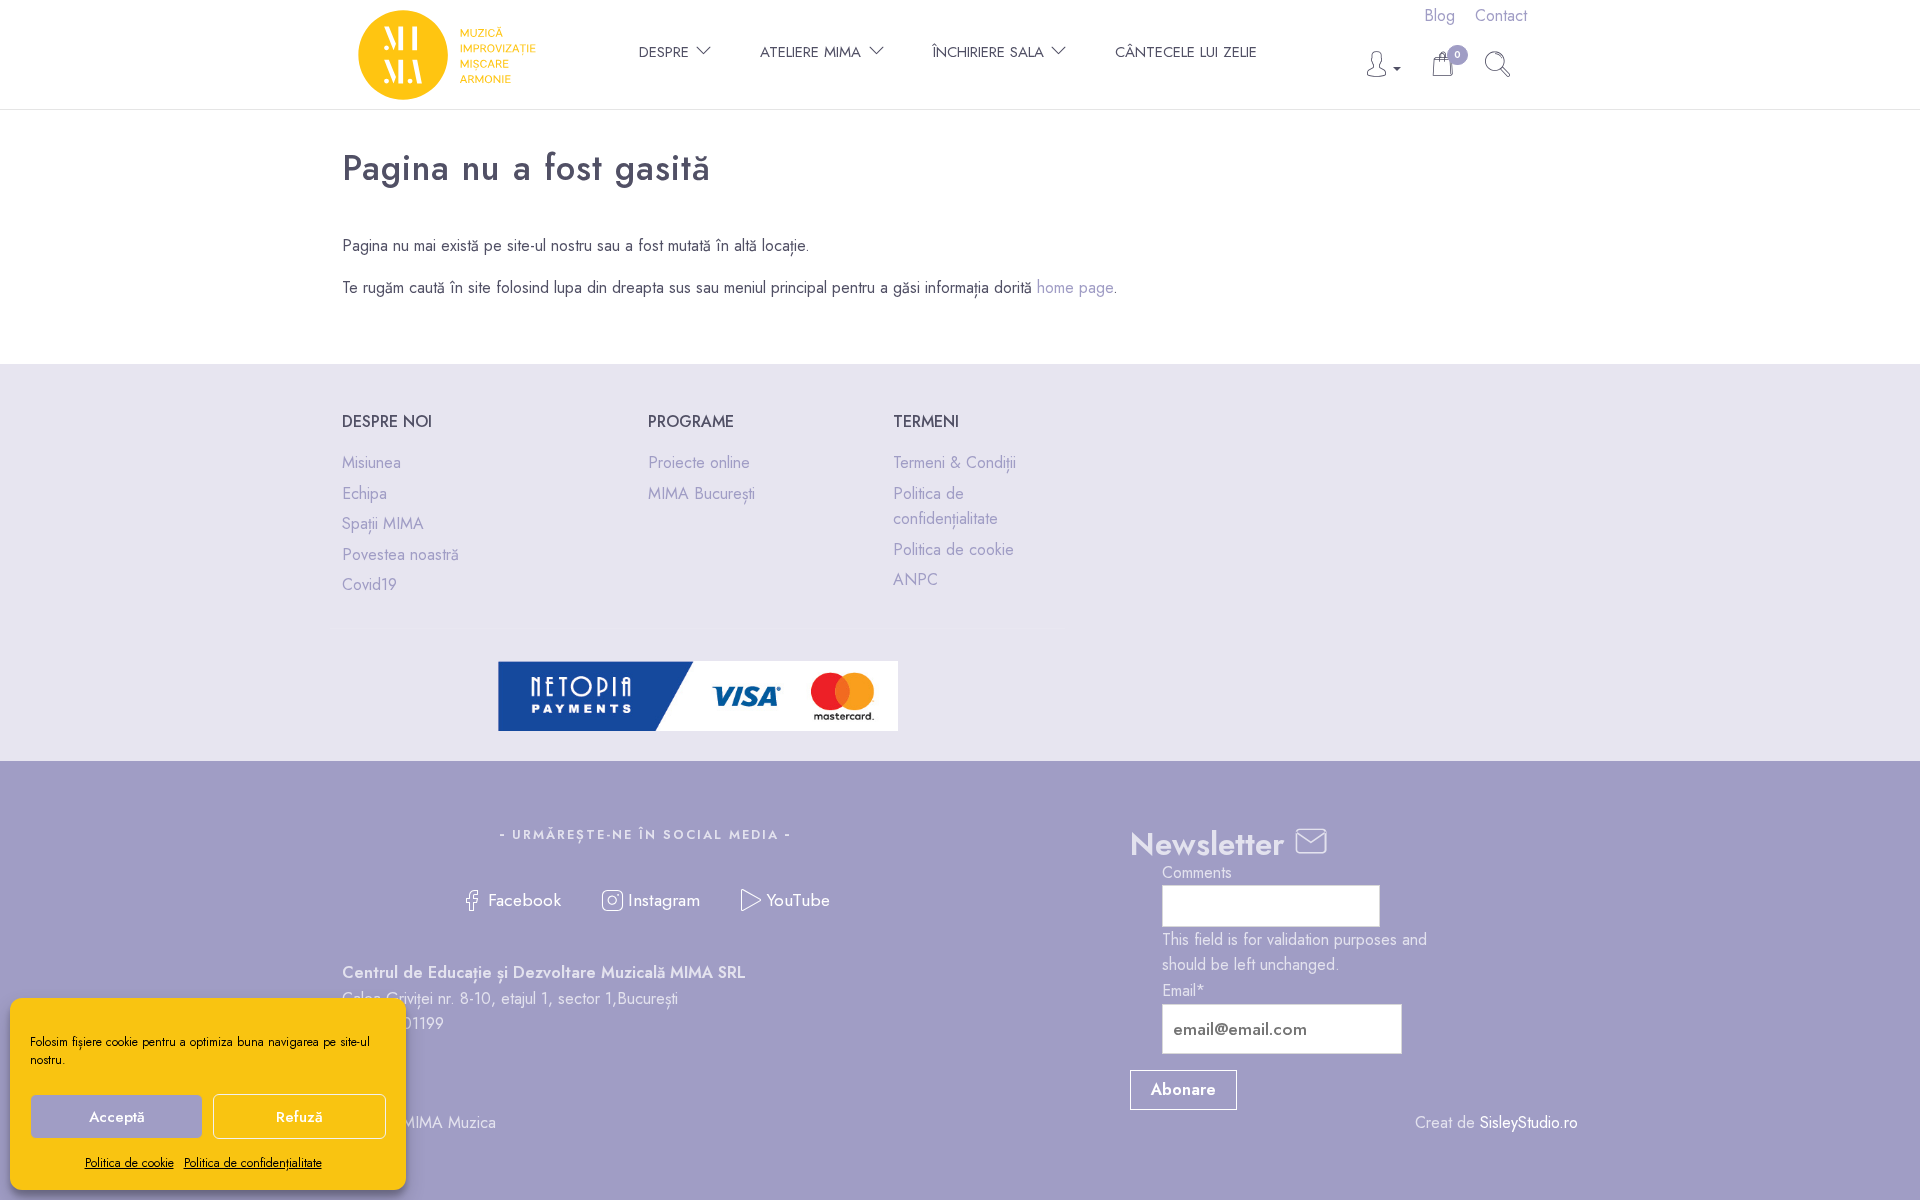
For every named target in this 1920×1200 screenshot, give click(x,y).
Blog (1439, 15)
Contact (1501, 15)
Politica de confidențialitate (253, 1163)
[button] (1382, 69)
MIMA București (701, 493)
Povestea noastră (400, 554)
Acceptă (117, 1117)
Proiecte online (699, 462)
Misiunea (371, 462)
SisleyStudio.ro (1529, 1122)
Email (1183, 990)
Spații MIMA (383, 523)
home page (1075, 287)
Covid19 (369, 584)
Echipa (364, 493)
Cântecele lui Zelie (1186, 52)
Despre (664, 52)
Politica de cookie (129, 1163)
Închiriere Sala (988, 52)
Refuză (299, 1117)
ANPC (915, 579)
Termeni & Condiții (954, 462)
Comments (1197, 872)
